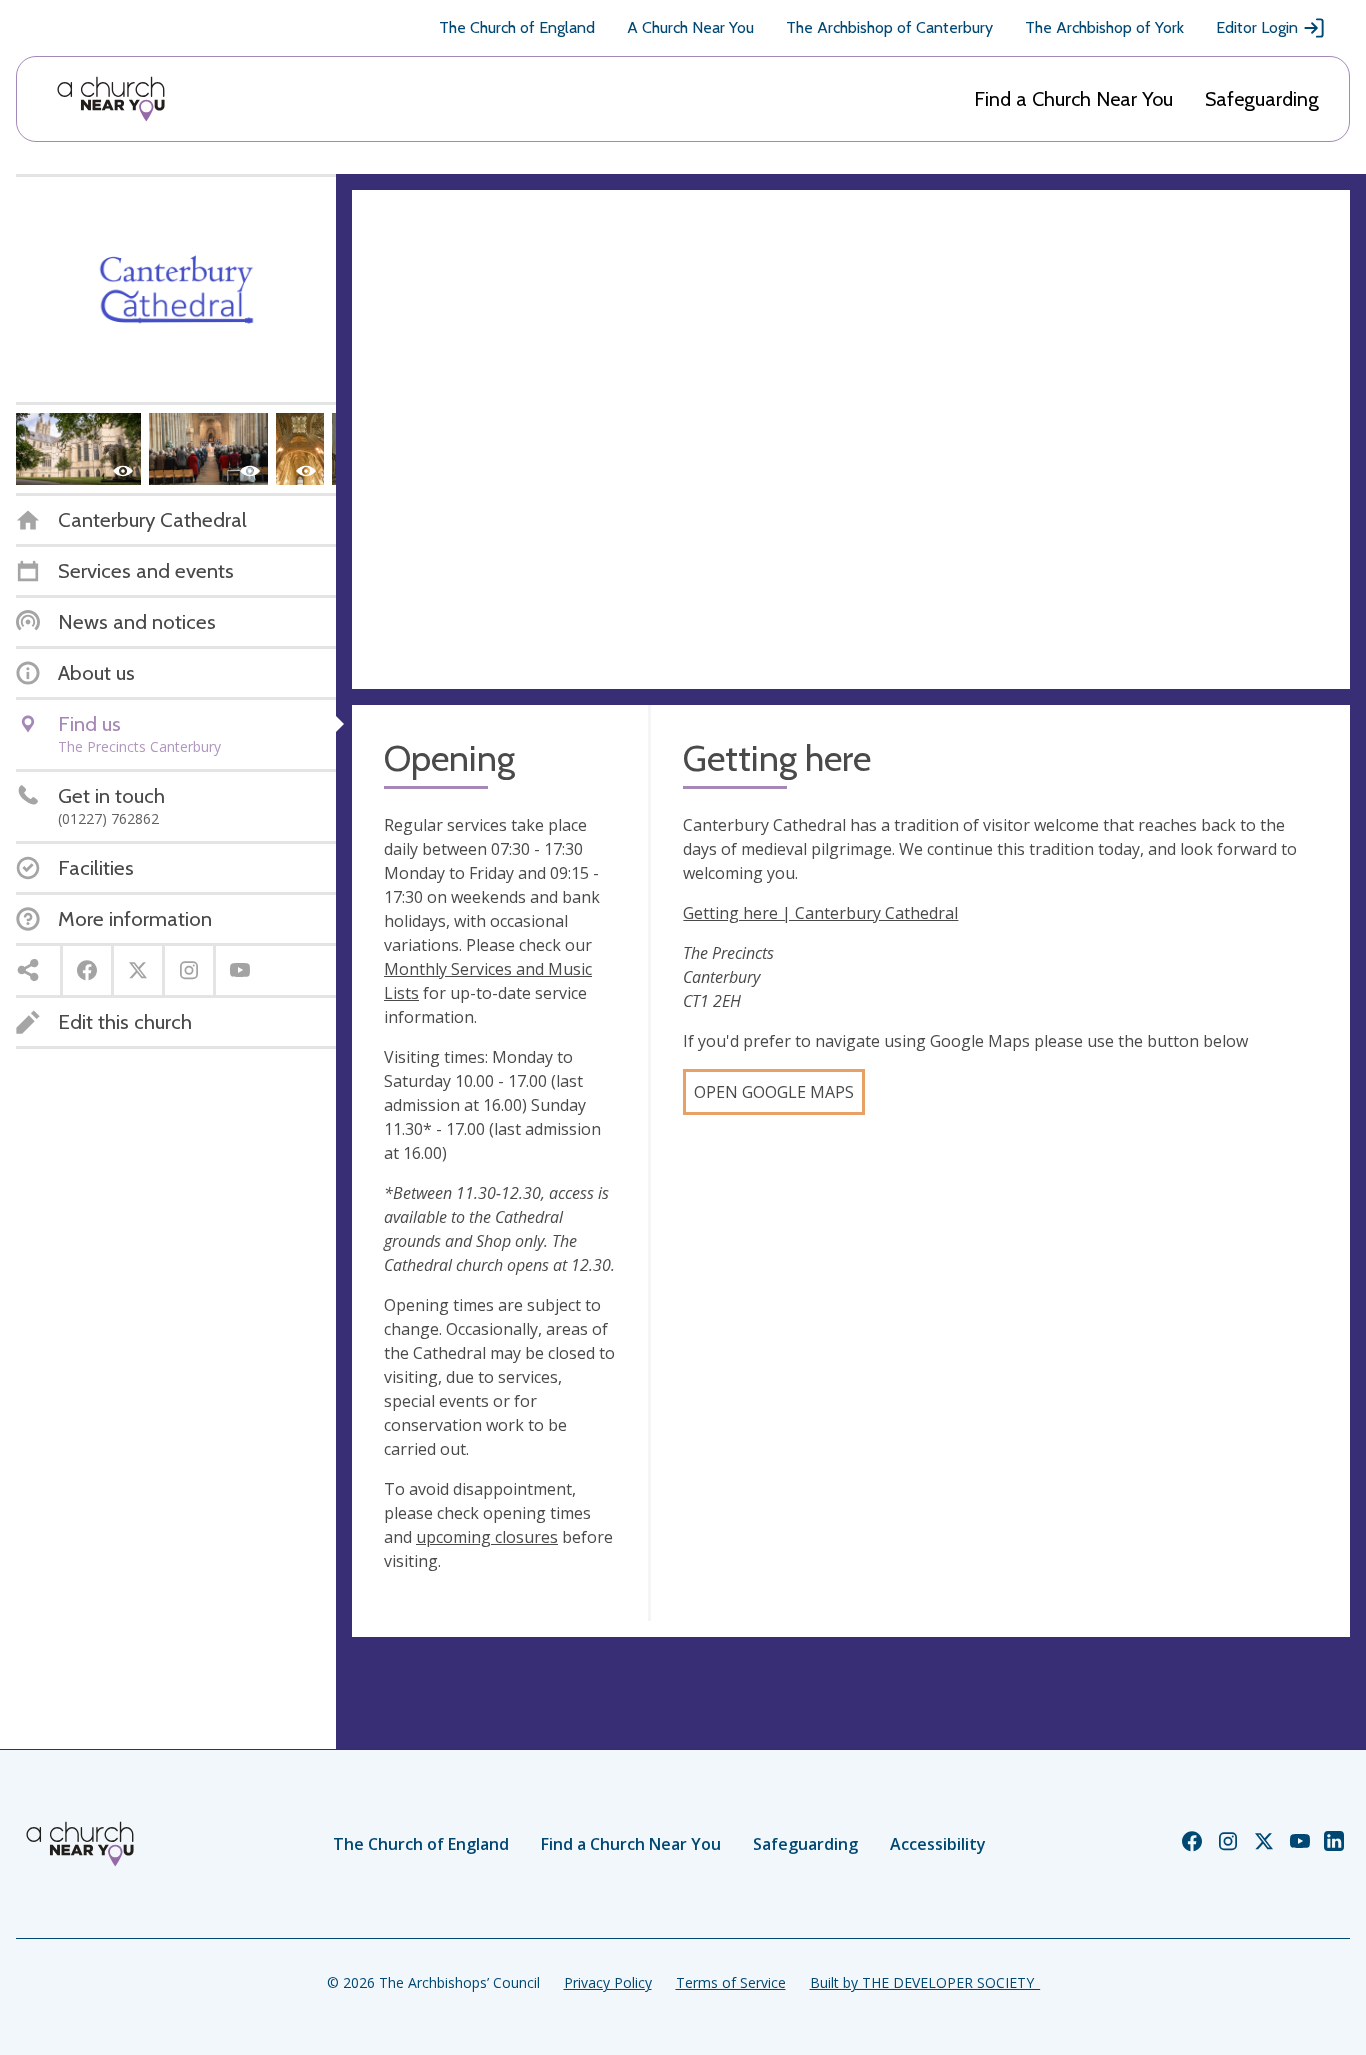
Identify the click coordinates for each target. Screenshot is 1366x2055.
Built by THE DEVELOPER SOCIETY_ (925, 1982)
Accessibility (938, 1844)
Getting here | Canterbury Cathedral (820, 913)
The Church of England (517, 27)
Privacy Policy (608, 1982)
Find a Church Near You (1073, 99)
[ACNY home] (111, 99)
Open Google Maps (774, 1092)
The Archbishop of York (1104, 27)
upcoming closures (487, 1537)
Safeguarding (1262, 99)
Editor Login (1257, 27)
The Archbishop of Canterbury (889, 27)
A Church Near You (690, 27)
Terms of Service (731, 1982)
